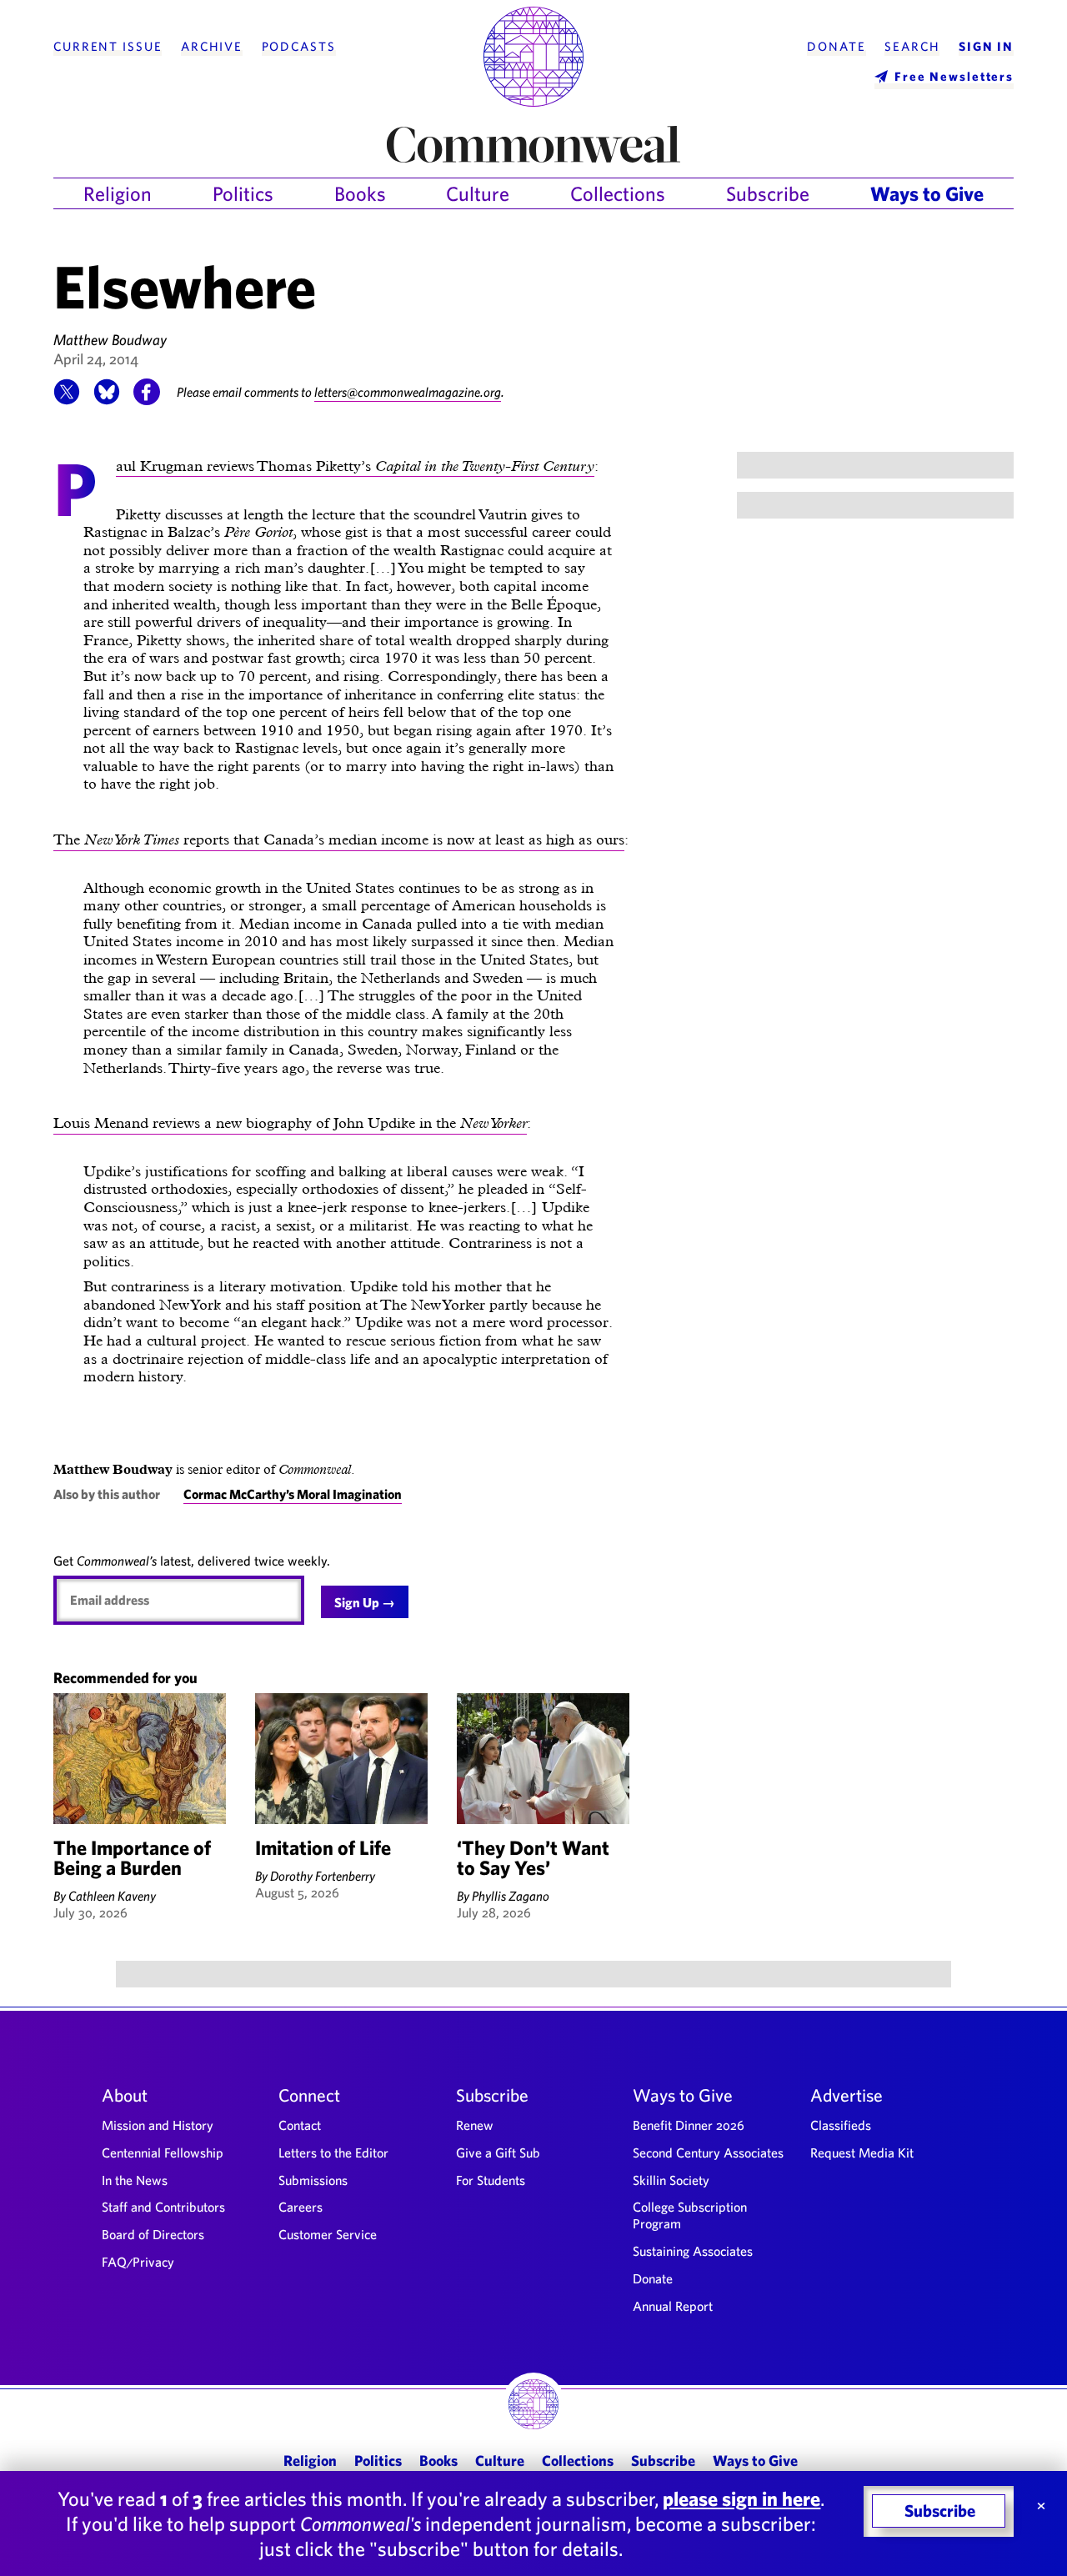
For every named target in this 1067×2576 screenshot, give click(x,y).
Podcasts (299, 47)
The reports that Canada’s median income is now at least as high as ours (339, 839)
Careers (301, 2207)
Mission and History (158, 2125)
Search (912, 47)
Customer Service (328, 2234)
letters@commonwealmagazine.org (408, 392)
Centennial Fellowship (163, 2153)
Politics (243, 193)
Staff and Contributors (163, 2207)
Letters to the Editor (333, 2153)
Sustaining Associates (693, 2251)
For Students (491, 2180)
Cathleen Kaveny (112, 1896)
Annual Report (673, 2306)
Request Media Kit (862, 2153)
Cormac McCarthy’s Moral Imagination (293, 1494)
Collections (618, 193)
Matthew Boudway (110, 340)
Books (360, 193)
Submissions (313, 2180)
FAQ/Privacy (138, 2262)
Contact (300, 2125)
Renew (475, 2125)
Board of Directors (153, 2234)
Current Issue (108, 47)
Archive (212, 47)
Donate (836, 47)
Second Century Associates (708, 2153)
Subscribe (768, 193)
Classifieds (841, 2125)
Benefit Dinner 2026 (689, 2125)
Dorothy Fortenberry (323, 1876)
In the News (135, 2180)
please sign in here (741, 2498)
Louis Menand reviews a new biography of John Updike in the (290, 1123)
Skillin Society (671, 2180)
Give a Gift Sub (498, 2153)
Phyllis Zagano (511, 1896)
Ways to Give (927, 193)
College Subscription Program (690, 2215)
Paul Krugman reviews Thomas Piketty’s (355, 467)
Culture (478, 193)
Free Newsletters (954, 76)
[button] (67, 400)
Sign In (986, 47)
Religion (118, 193)
